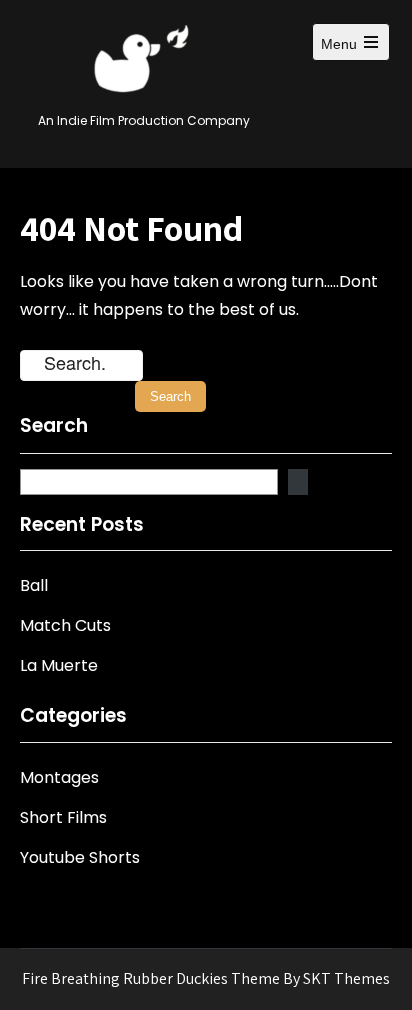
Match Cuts (65, 625)
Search (54, 426)
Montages (59, 777)
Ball (34, 585)
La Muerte (59, 665)
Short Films (63, 817)
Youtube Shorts (80, 857)
